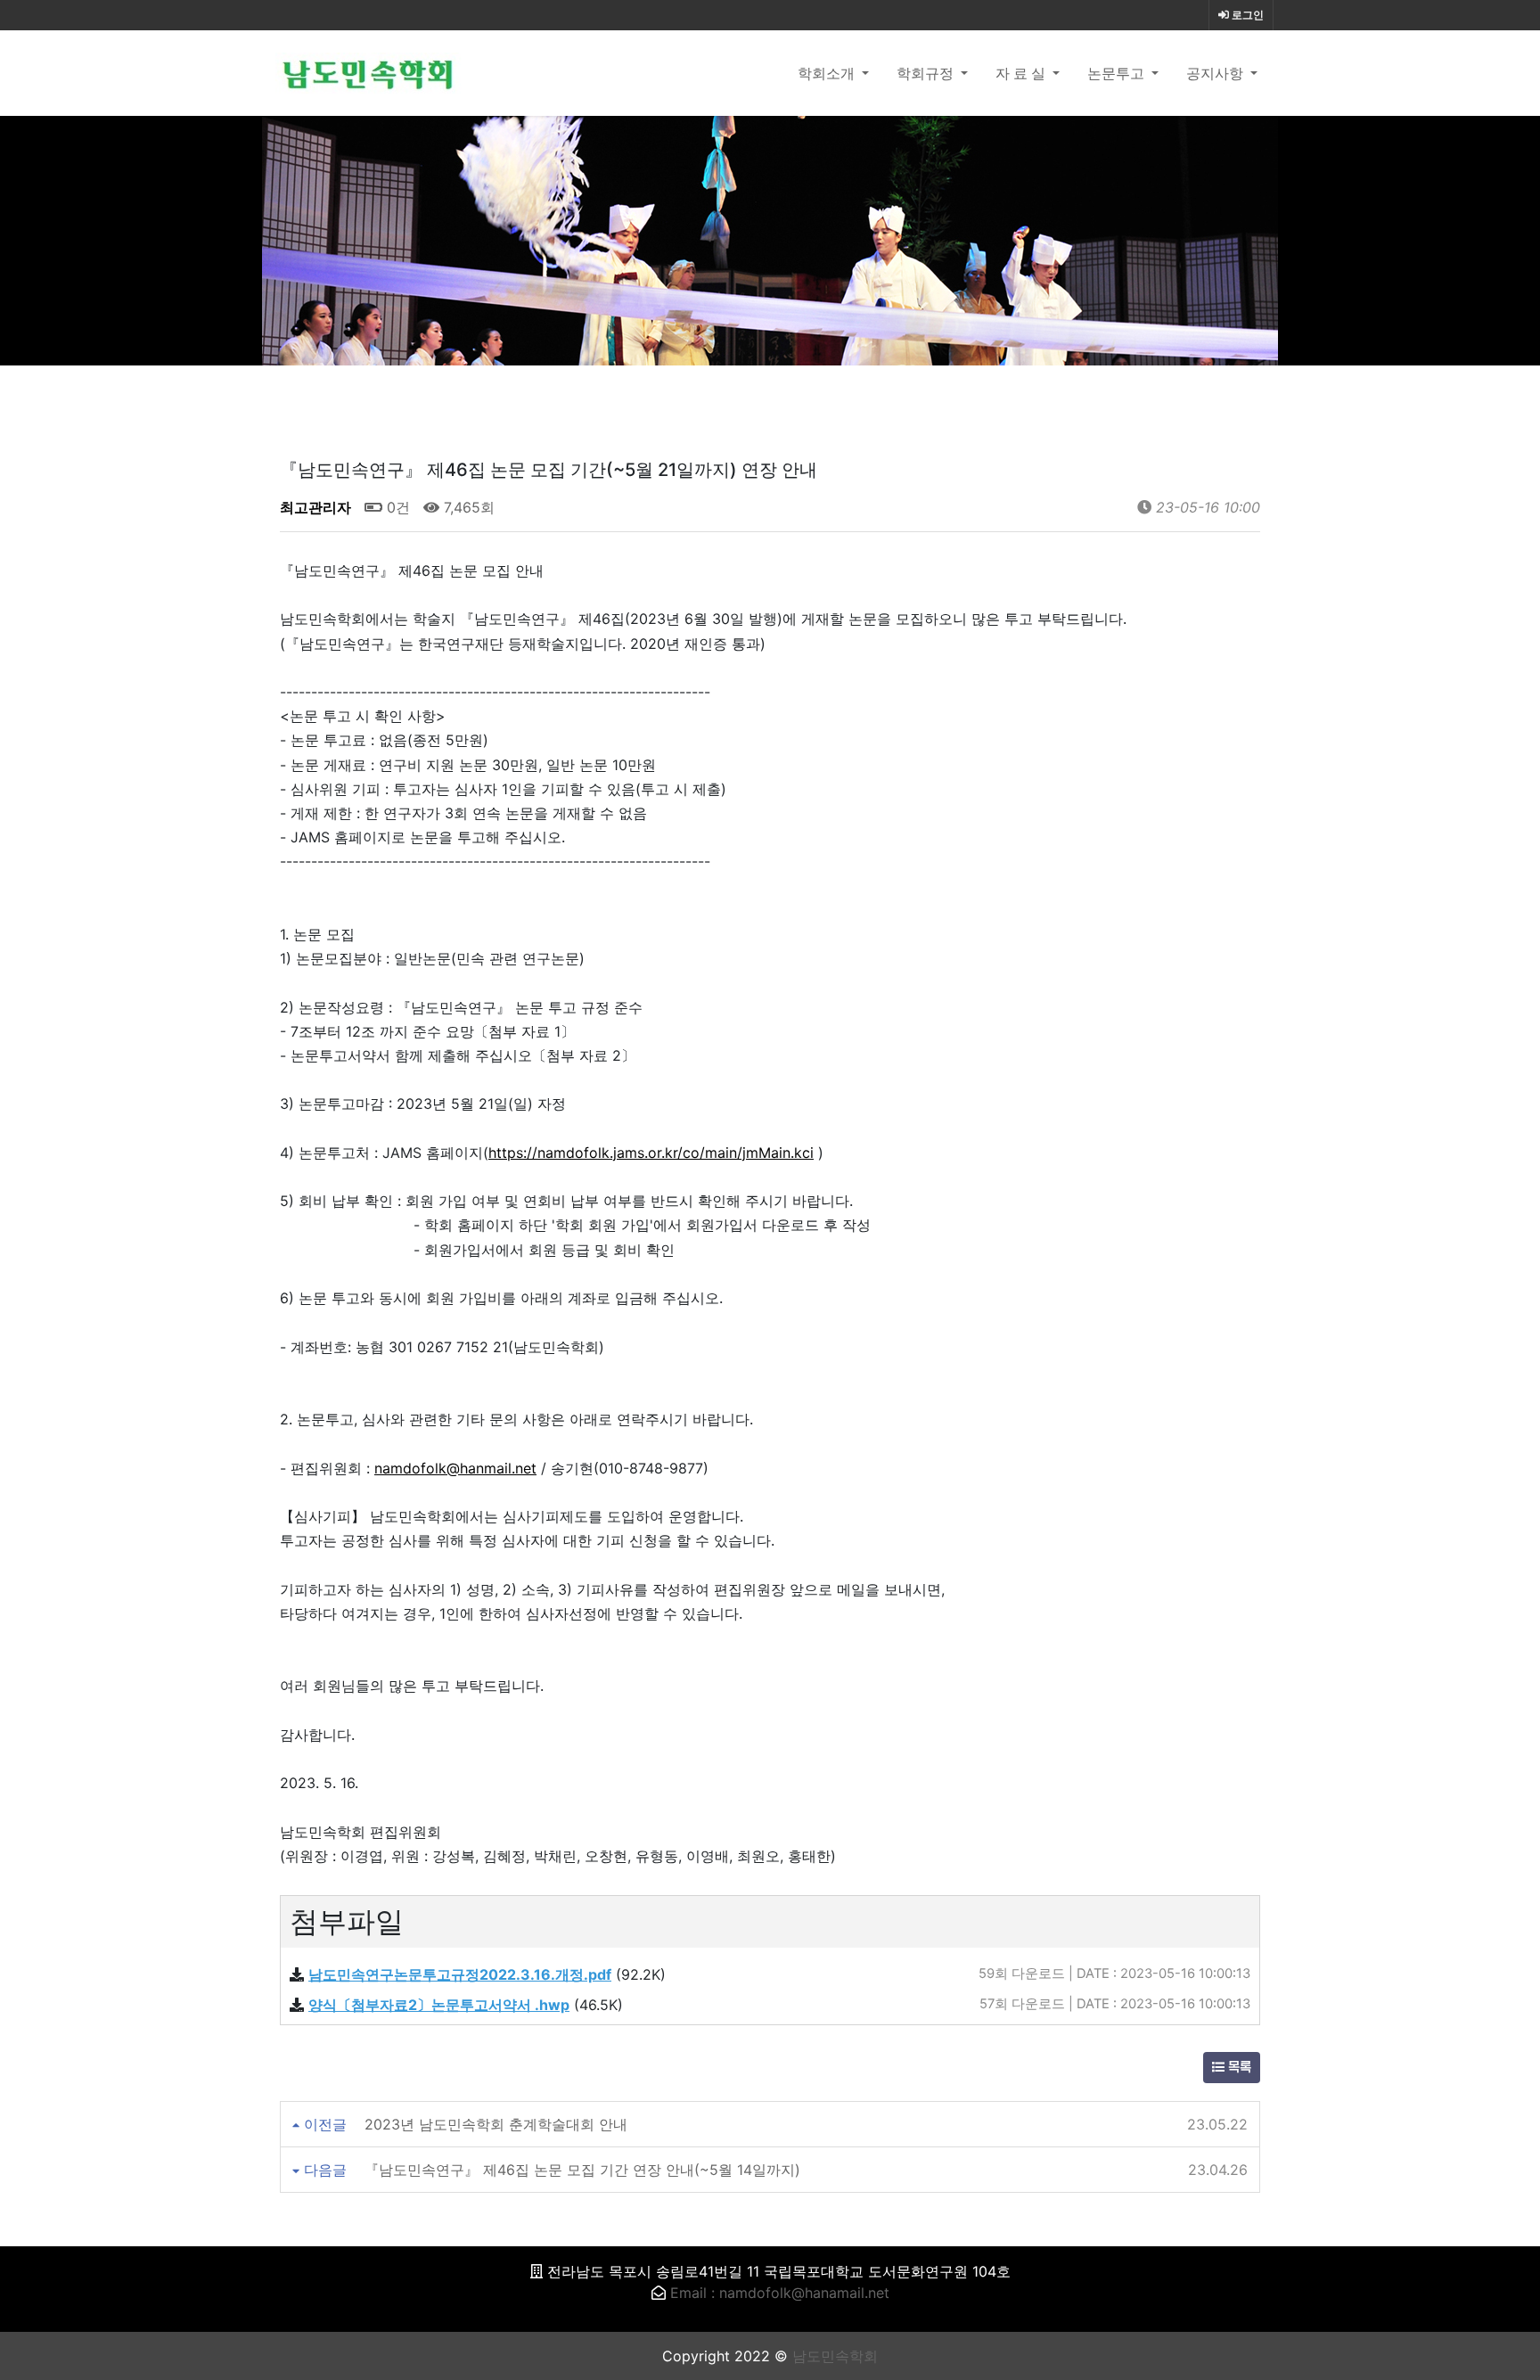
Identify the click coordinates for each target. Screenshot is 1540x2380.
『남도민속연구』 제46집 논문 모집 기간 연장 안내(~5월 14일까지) (582, 2170)
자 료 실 (1022, 73)
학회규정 (927, 73)
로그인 (1246, 15)
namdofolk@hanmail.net (455, 1468)
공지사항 (1216, 73)
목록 (1238, 2068)
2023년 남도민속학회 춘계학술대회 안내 (496, 2124)
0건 (396, 507)
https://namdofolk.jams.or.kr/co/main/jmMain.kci (651, 1153)
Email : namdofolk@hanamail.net (780, 2293)
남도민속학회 (835, 2356)
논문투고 (1118, 73)
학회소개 (828, 73)
